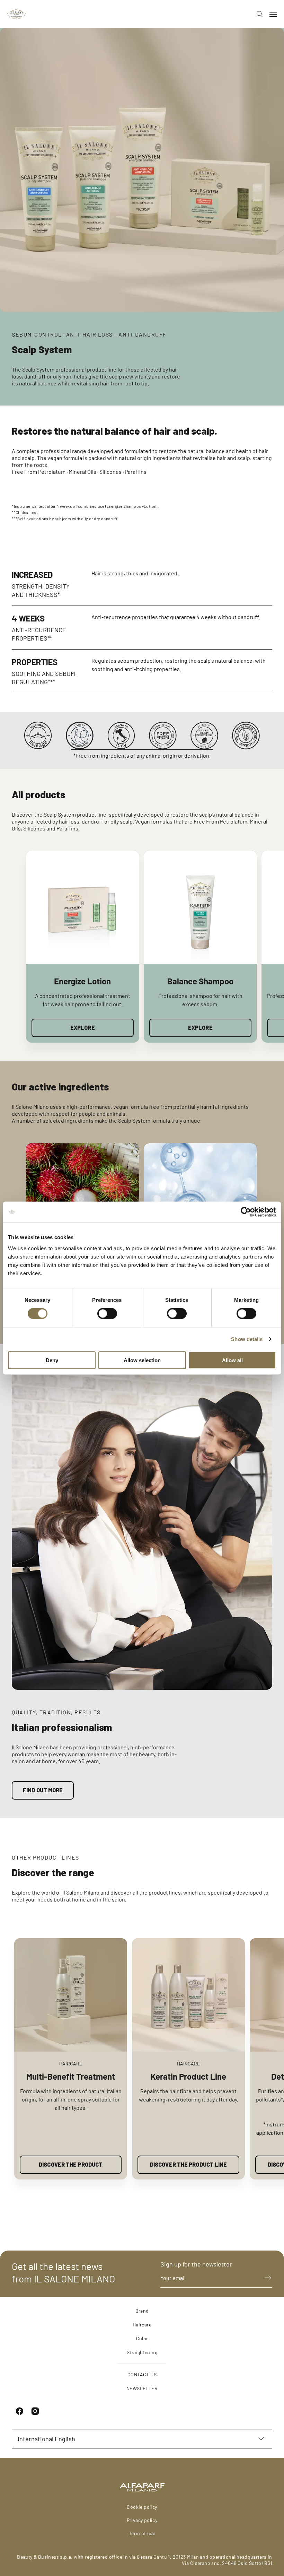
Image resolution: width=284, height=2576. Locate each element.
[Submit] (265, 2278)
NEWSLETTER (142, 2388)
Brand (142, 2311)
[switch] (107, 1314)
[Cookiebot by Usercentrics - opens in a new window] (246, 1212)
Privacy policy (142, 2520)
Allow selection (142, 1360)
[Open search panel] (257, 14)
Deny (52, 1360)
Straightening (142, 2352)
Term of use (142, 2533)
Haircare (142, 2325)
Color (142, 2338)
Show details (247, 1339)
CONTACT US (142, 2374)
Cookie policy (142, 2507)
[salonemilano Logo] (16, 14)
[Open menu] (273, 14)
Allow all (232, 1360)
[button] (246, 947)
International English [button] (46, 2439)
